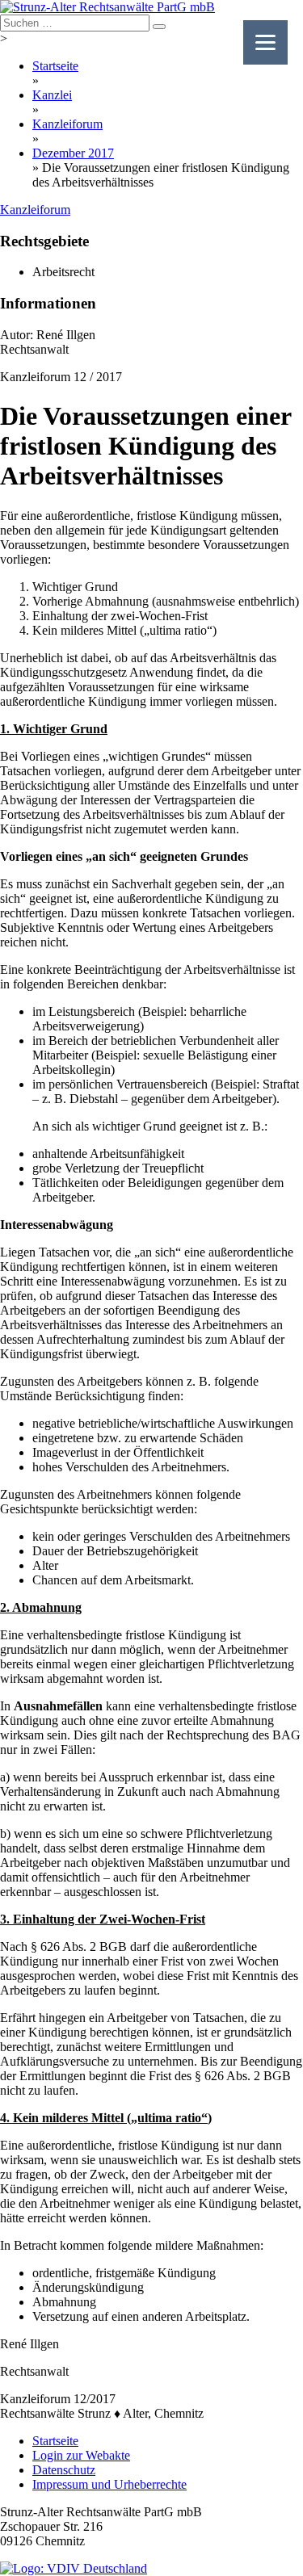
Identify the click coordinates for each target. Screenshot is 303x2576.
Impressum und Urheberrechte (109, 2484)
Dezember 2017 (73, 153)
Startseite (55, 66)
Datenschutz (64, 2470)
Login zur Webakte (81, 2455)
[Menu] (265, 42)
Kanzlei (52, 95)
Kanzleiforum (67, 124)
